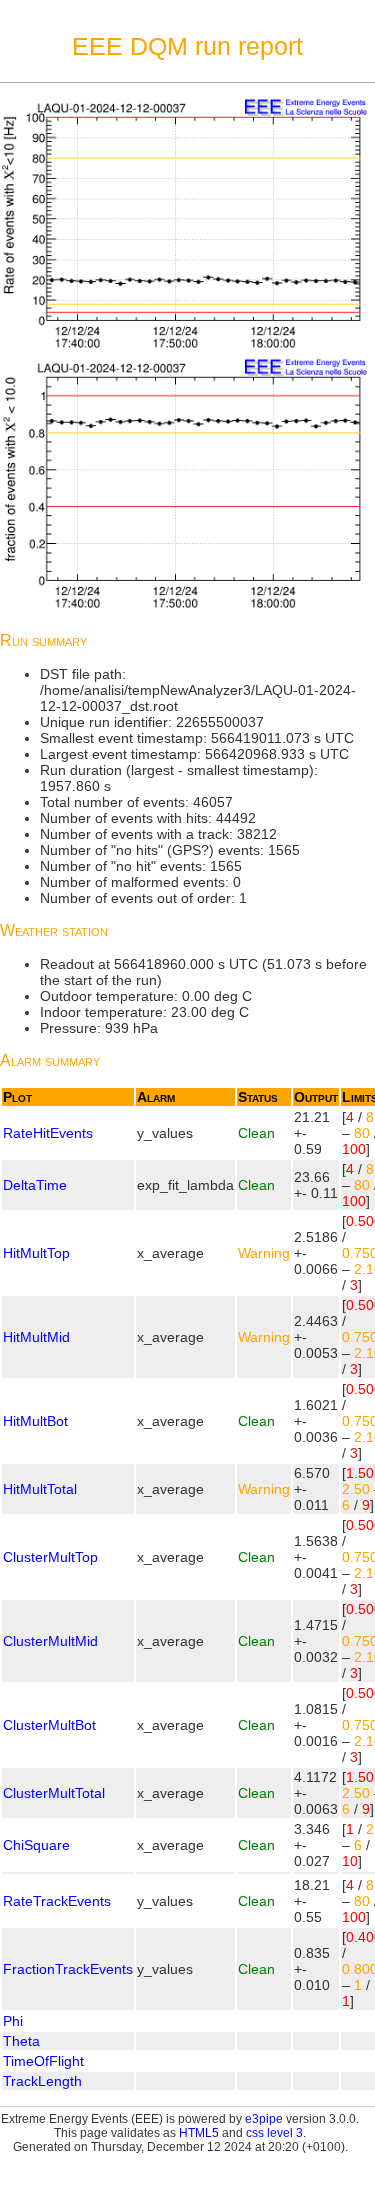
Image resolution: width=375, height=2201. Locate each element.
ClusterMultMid (50, 1641)
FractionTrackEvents (68, 1969)
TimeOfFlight (43, 2061)
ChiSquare (36, 1845)
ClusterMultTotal (54, 1793)
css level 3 (274, 2133)
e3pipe (264, 2119)
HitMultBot (35, 1421)
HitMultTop (36, 1253)
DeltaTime (35, 1185)
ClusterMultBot (49, 1725)
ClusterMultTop (50, 1557)
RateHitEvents (48, 1133)
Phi (13, 2021)
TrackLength (42, 2081)
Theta (21, 2041)
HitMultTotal (40, 1489)
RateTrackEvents (57, 1901)
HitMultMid (36, 1337)
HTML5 (199, 2133)
